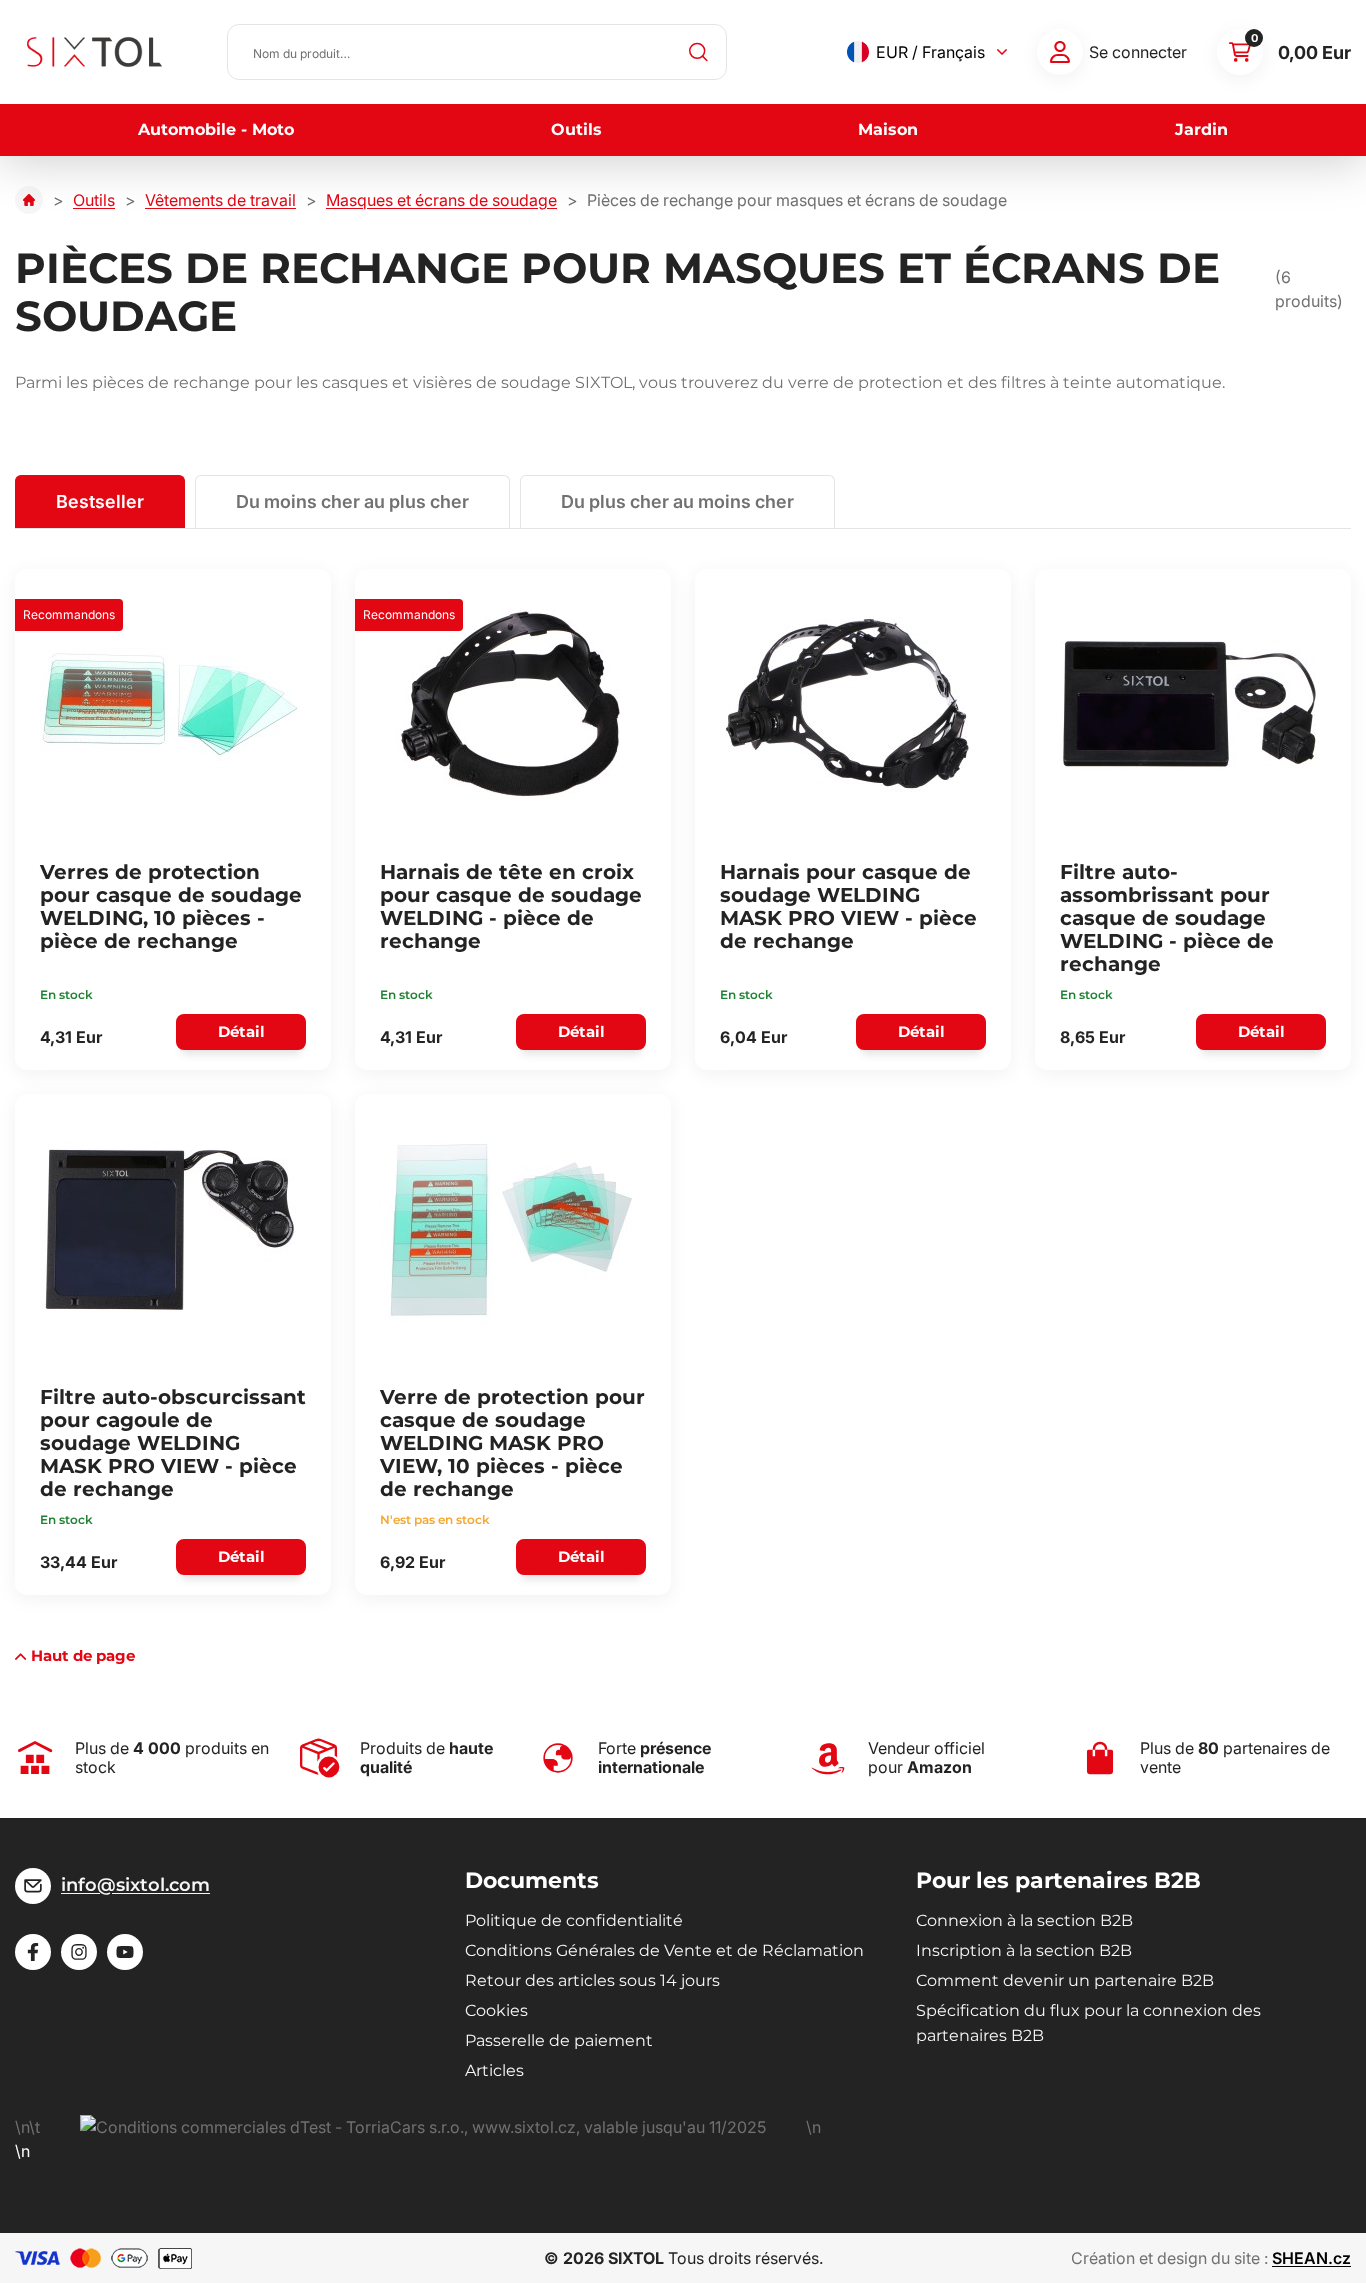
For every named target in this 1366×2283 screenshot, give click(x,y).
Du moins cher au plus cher (352, 501)
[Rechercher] (699, 52)
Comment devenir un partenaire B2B (1065, 1980)
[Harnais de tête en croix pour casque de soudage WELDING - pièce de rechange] (510, 704)
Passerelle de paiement (559, 2040)
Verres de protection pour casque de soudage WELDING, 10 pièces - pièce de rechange (171, 906)
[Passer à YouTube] (125, 1952)
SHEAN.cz (1311, 2258)
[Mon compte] (1060, 52)
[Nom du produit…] (477, 52)
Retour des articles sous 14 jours (592, 1980)
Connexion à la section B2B (1024, 1920)
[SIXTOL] (94, 52)
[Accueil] (29, 200)
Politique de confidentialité (574, 1920)
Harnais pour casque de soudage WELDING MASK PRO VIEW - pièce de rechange (848, 906)
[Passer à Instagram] (79, 1952)
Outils (576, 129)
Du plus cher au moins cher (677, 501)
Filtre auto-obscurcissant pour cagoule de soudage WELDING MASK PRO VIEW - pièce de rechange (173, 1443)
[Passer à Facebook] (33, 1952)
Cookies (496, 2010)
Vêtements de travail (220, 200)
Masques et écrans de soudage (441, 200)
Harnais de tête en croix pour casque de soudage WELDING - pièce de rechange (511, 906)
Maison (888, 129)
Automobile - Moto (216, 129)
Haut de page (83, 1655)
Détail (241, 1031)
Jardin (1201, 129)
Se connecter (1138, 52)
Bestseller (100, 501)
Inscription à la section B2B (1024, 1950)
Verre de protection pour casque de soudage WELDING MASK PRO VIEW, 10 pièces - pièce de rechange (512, 1443)
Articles (494, 2070)
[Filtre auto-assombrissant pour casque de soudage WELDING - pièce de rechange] (1190, 704)
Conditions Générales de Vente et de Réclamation (664, 1950)
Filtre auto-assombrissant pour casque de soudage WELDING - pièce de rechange (1167, 918)
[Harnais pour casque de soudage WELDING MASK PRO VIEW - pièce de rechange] (850, 704)
